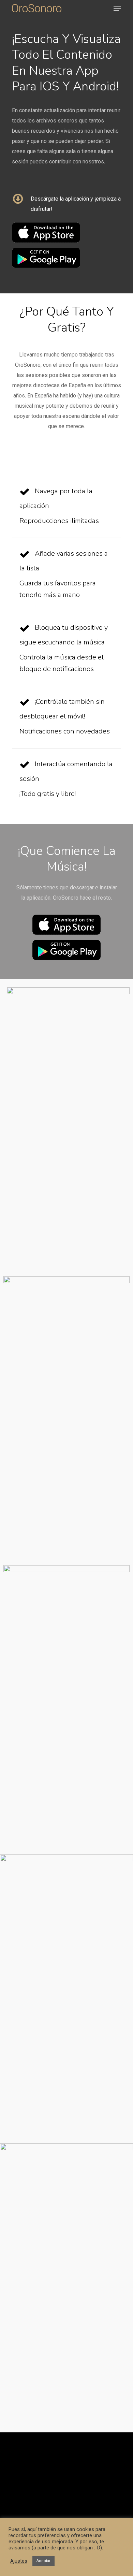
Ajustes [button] (19, 2561)
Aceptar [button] (43, 2561)
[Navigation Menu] (117, 8)
